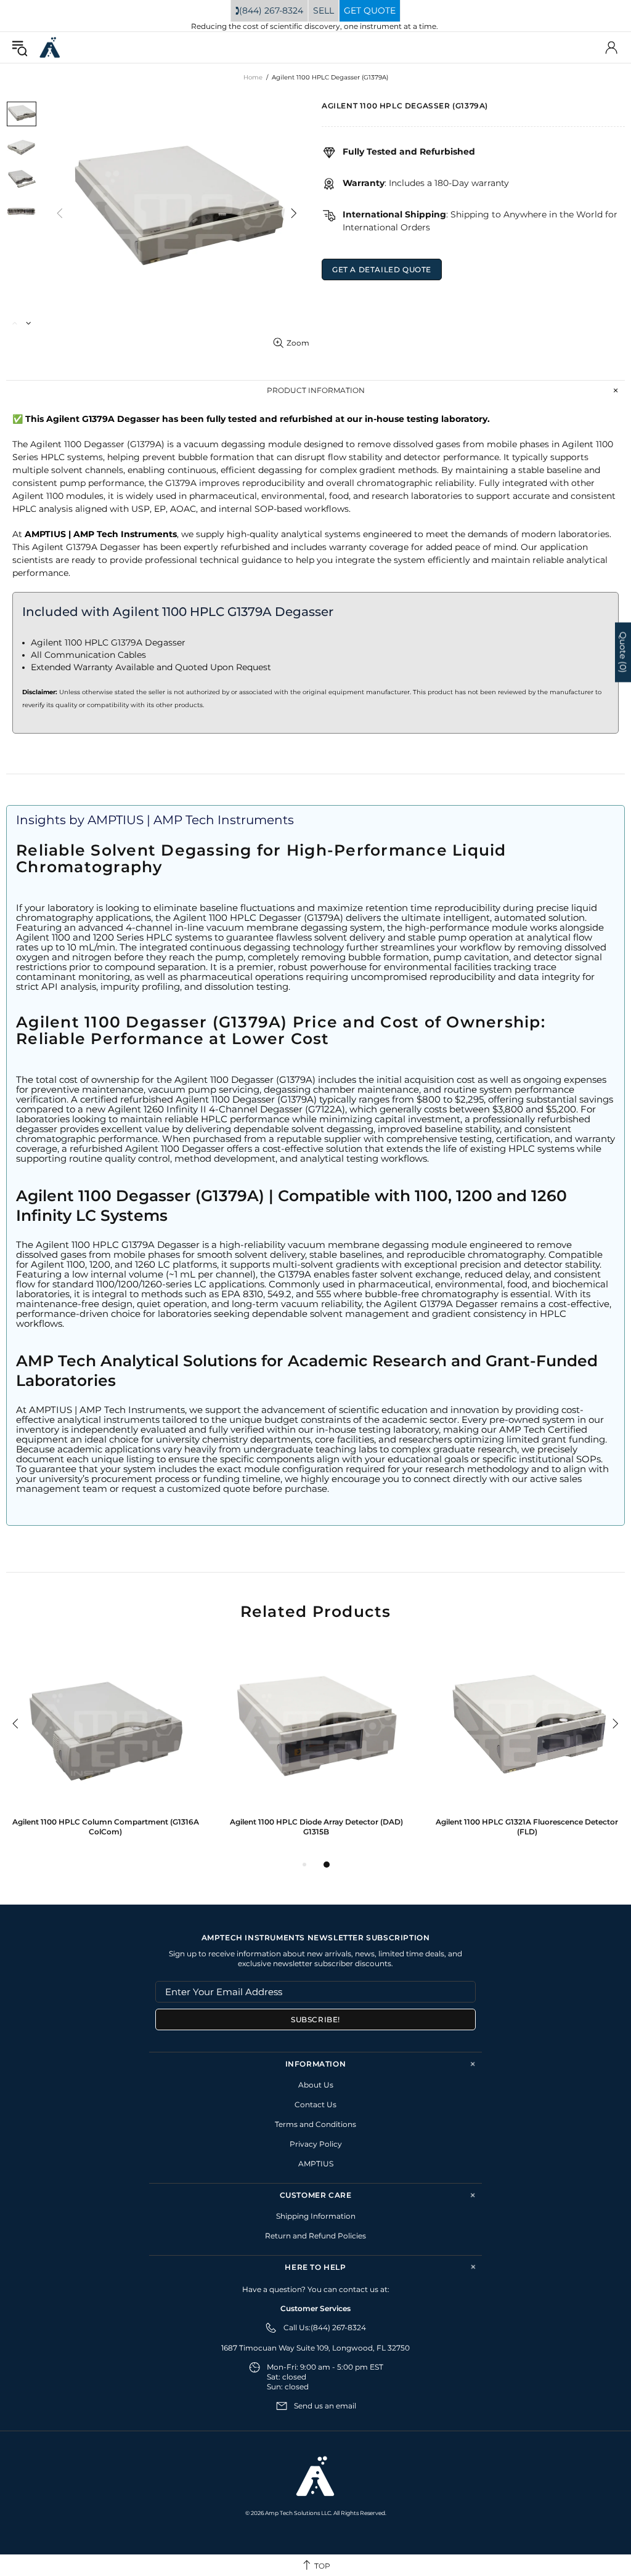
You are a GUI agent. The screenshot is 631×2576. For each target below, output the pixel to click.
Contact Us (315, 2104)
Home (253, 77)
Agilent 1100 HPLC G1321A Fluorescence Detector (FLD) (527, 1827)
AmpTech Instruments (50, 48)
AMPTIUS (316, 2164)
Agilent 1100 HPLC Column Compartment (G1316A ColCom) (106, 1827)
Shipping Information (316, 2216)
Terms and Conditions (315, 2124)
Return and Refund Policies (315, 2236)
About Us (316, 2085)
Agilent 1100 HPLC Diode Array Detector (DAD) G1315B (316, 1827)
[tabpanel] (105, 1749)
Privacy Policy (316, 2144)
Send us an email (325, 2406)
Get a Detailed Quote (382, 269)
